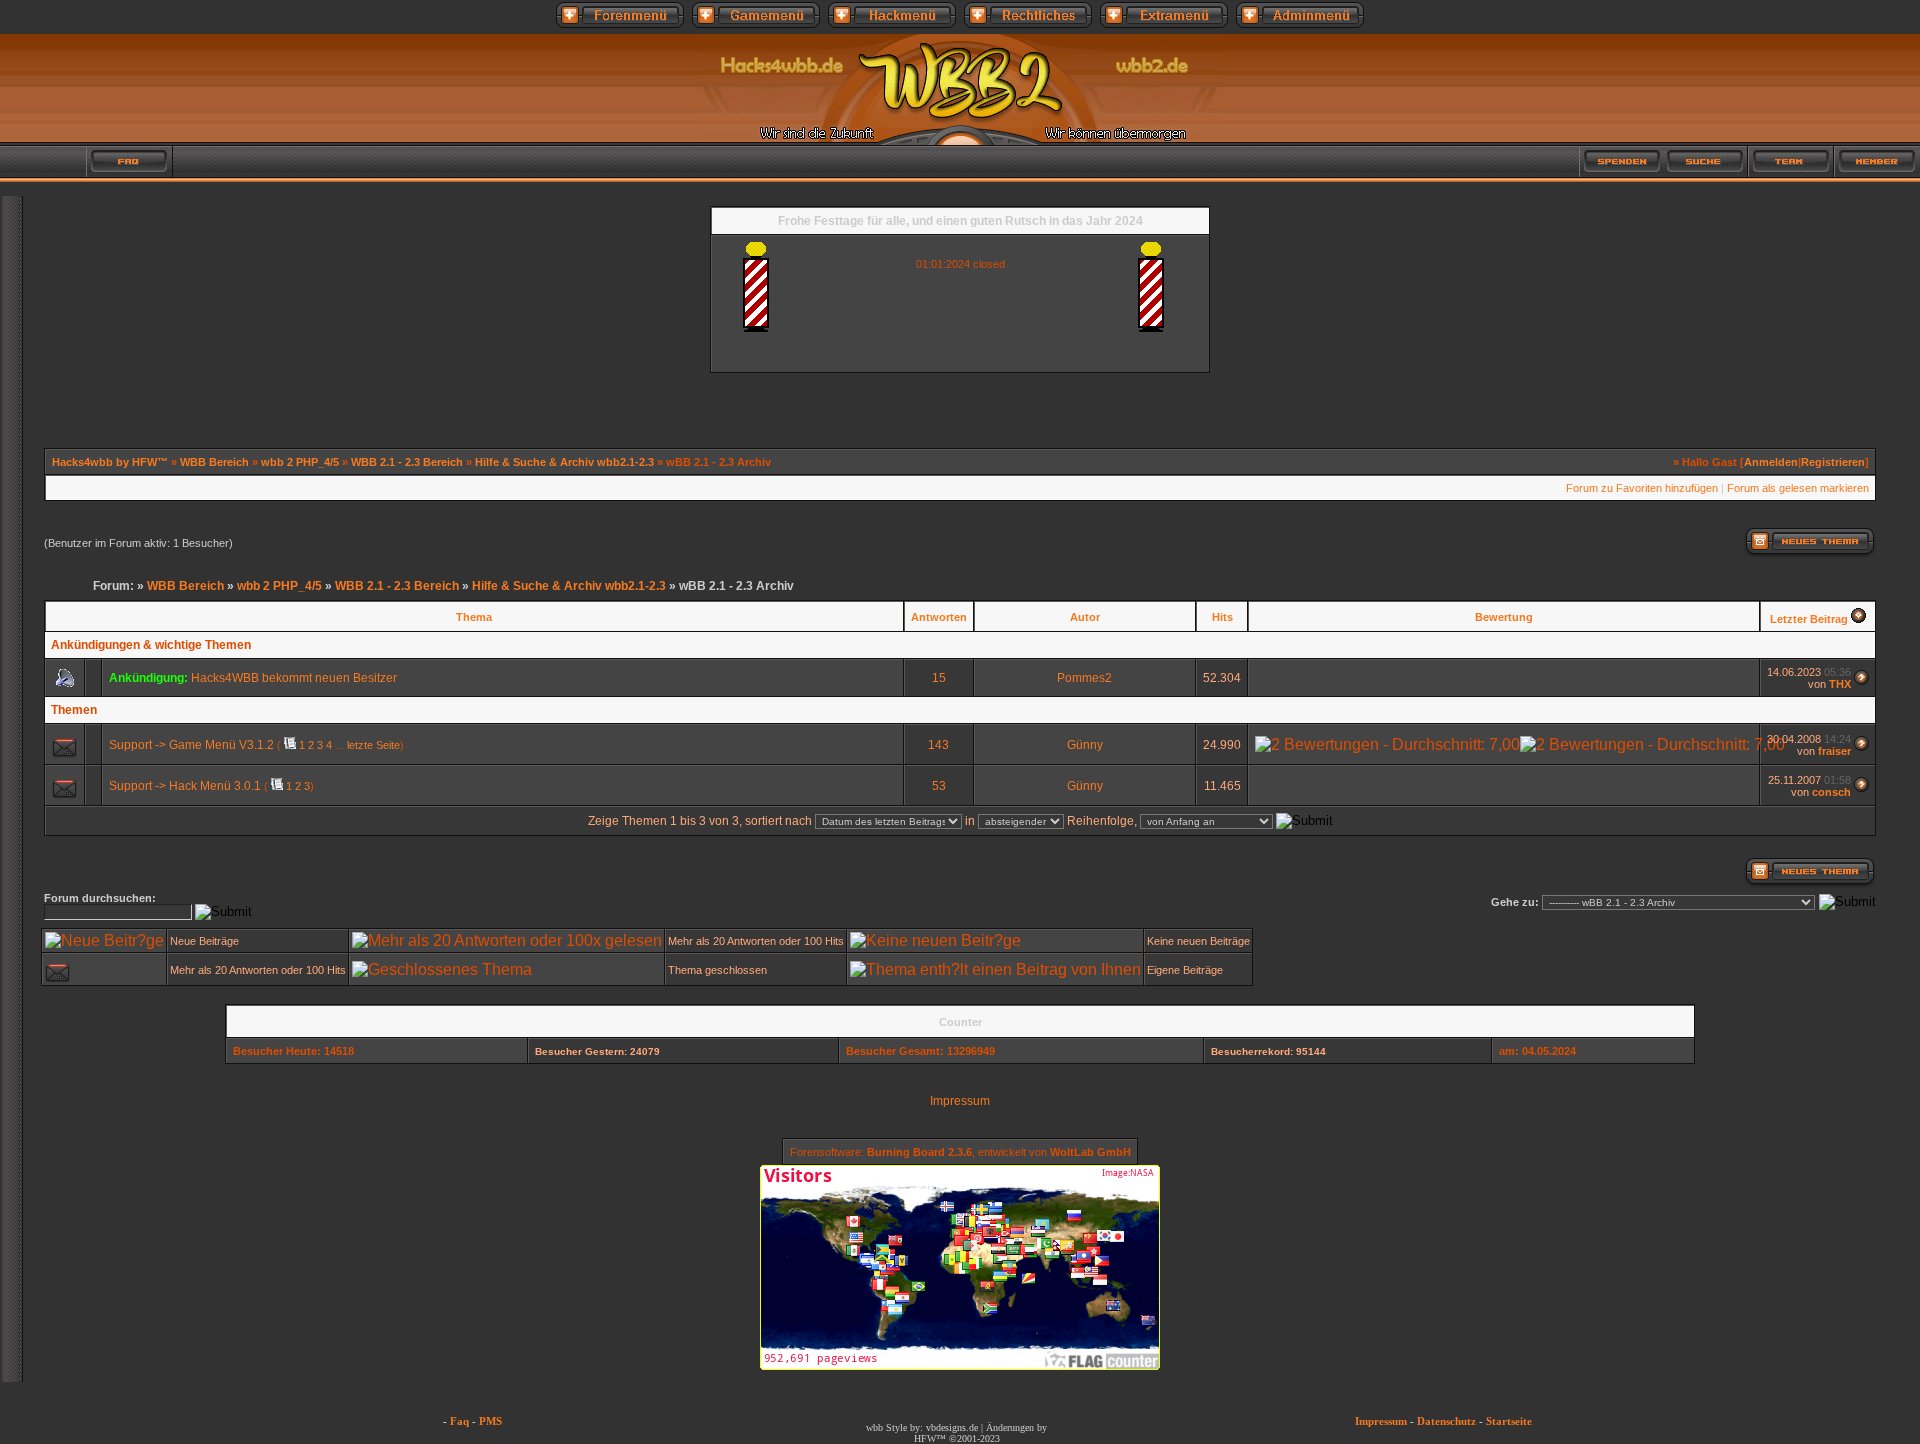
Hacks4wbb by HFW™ (111, 462)
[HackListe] (1536, 161)
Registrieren (1833, 462)
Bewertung (1504, 617)
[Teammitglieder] (1790, 161)
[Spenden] (1622, 161)
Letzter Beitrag (1809, 619)
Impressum (960, 1101)
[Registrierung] (43, 161)
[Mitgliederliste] (1877, 161)
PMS (490, 1421)
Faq (459, 1421)
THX (1840, 684)
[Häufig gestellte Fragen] (129, 161)
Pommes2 (1084, 678)
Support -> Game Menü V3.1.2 (191, 745)
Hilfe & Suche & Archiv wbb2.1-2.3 (564, 462)
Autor (1085, 617)
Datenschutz (1446, 1421)
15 (939, 678)
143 (938, 745)
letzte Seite (373, 745)
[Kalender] (214, 161)
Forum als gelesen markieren (1798, 488)
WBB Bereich (214, 462)
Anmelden (1771, 462)
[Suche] (1706, 161)
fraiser (1834, 751)
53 (939, 786)
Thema (474, 617)
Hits (1222, 617)
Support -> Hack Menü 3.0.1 (185, 786)
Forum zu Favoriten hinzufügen (1642, 488)
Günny (1085, 745)
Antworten (939, 617)
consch (1831, 792)
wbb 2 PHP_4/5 (300, 462)
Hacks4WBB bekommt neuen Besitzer (294, 678)
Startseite (1509, 1421)
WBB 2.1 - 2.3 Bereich (407, 462)
